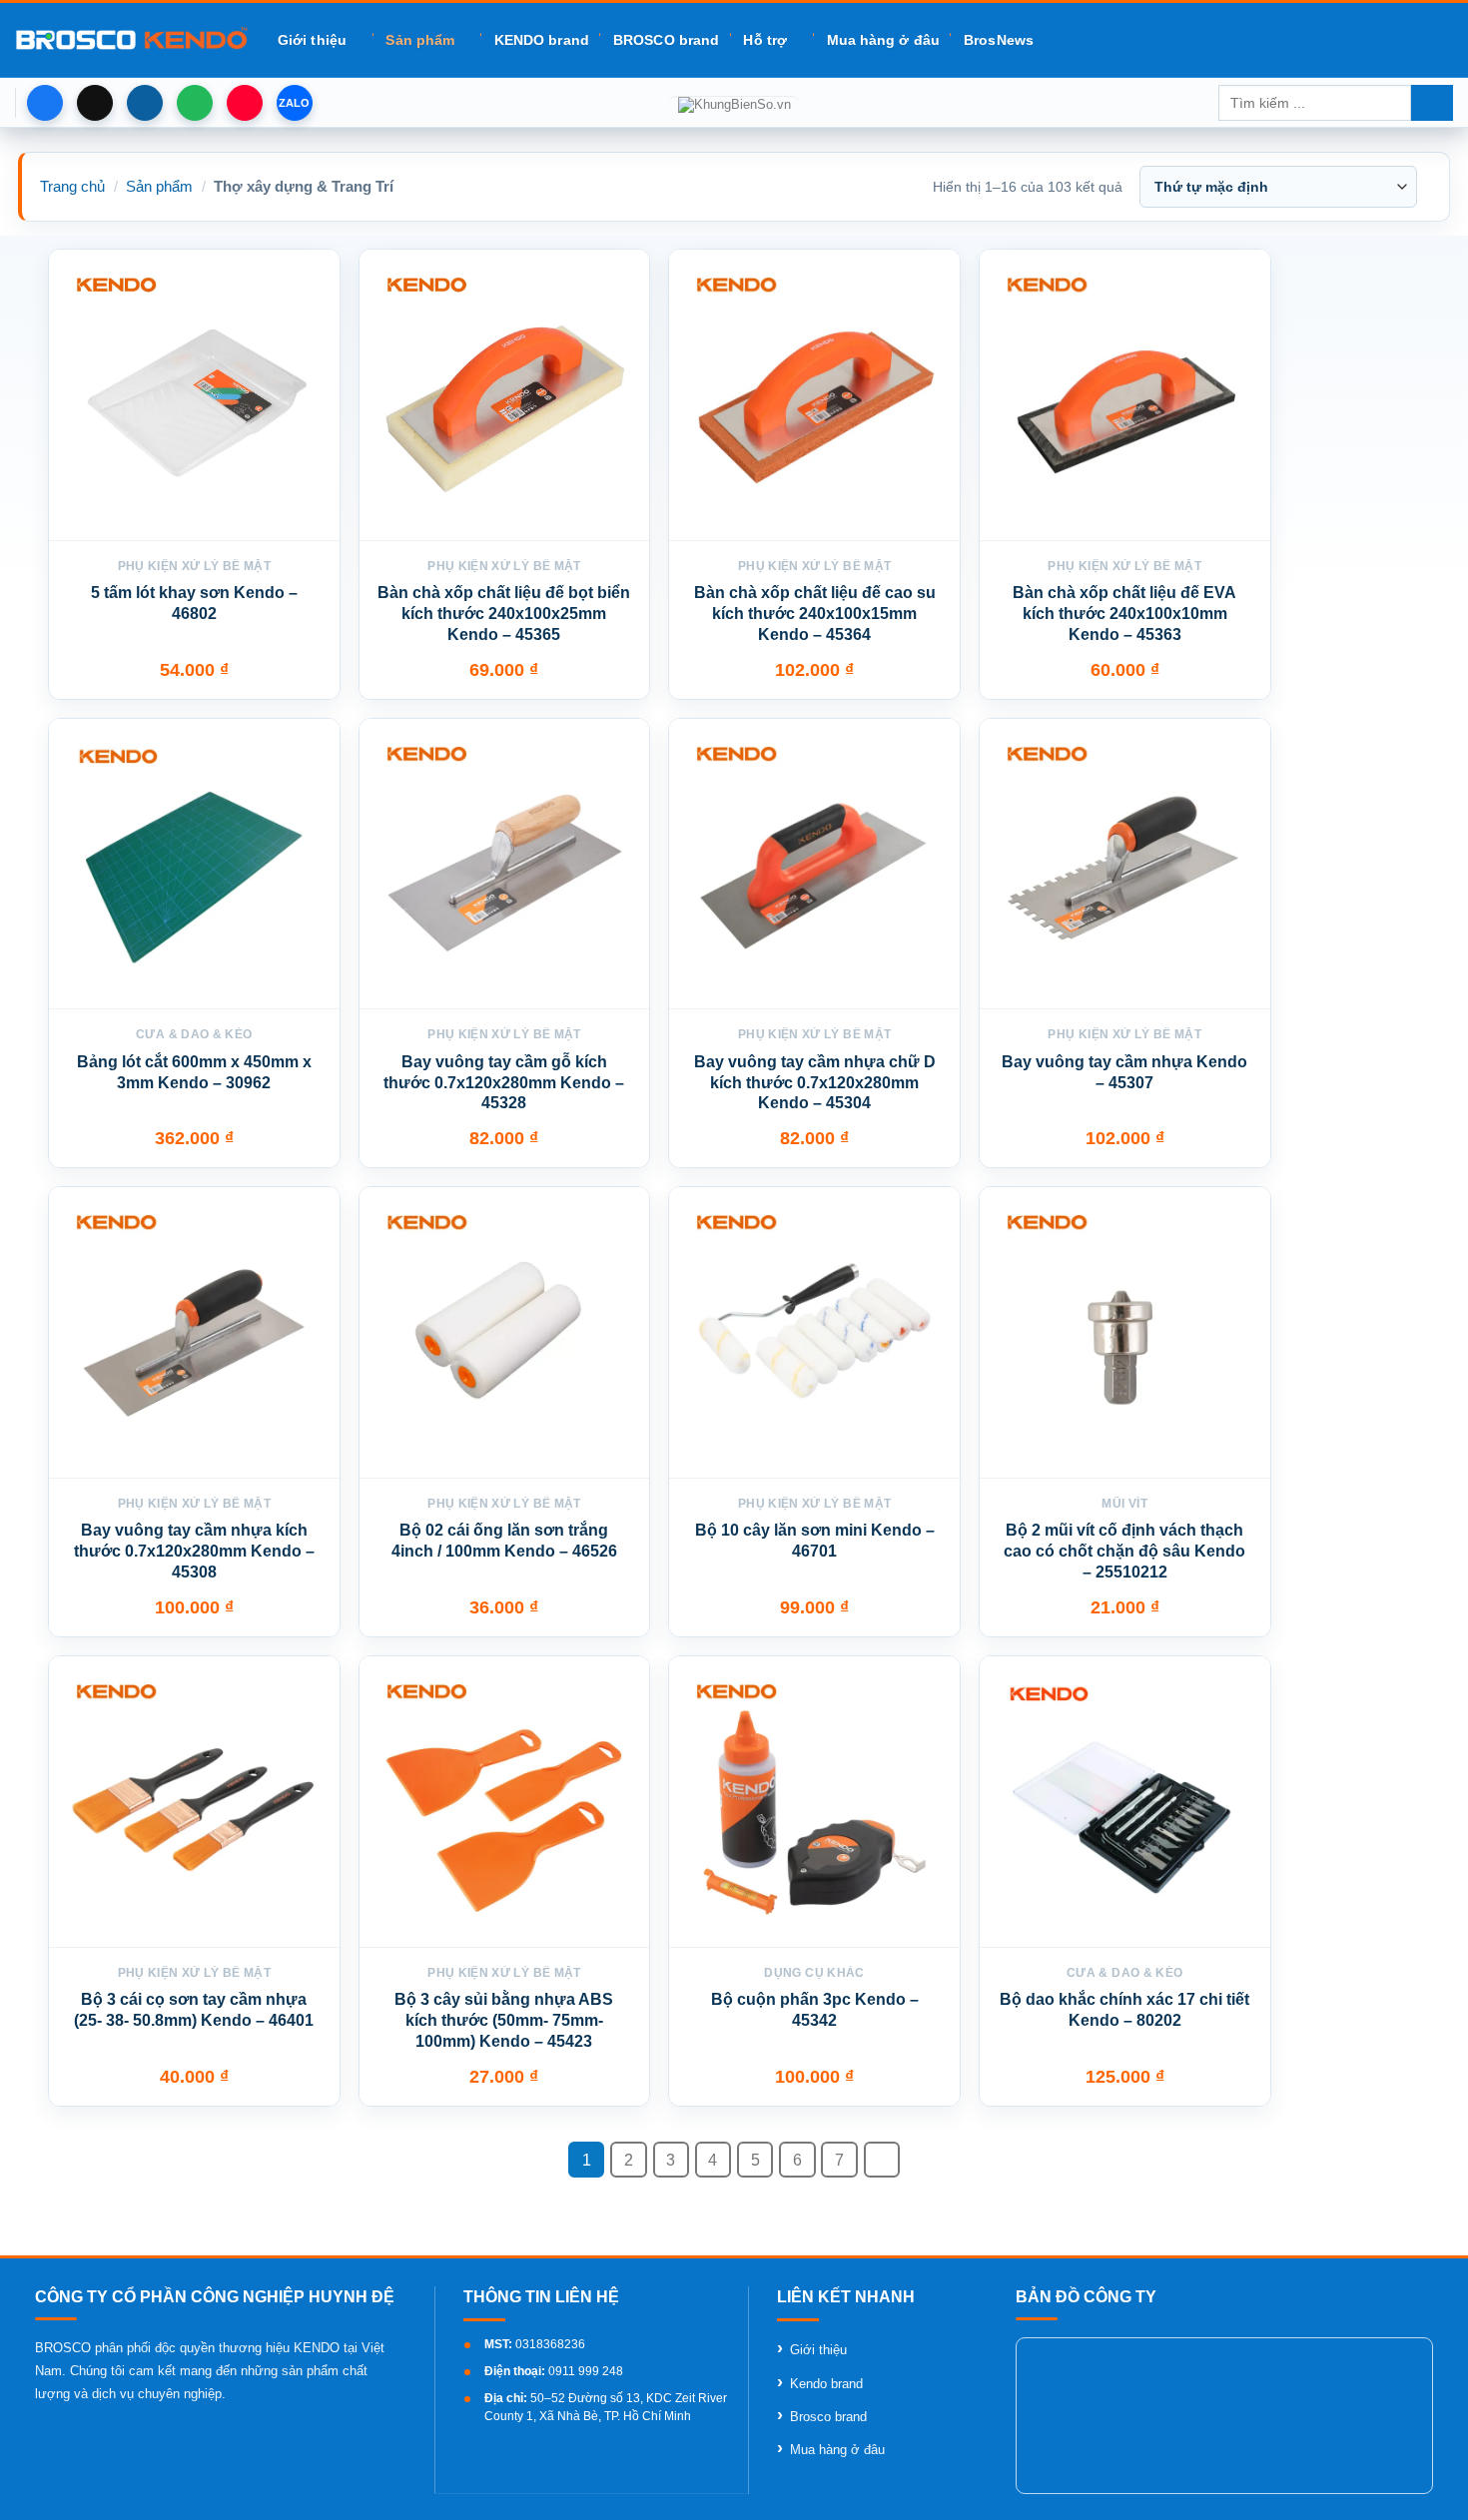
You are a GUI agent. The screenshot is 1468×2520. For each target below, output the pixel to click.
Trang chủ (72, 186)
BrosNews (999, 40)
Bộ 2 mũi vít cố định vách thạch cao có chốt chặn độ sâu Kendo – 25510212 (1124, 1551)
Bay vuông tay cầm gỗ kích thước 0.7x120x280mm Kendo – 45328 (504, 1083)
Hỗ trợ (765, 40)
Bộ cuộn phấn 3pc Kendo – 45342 (815, 2010)
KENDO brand (542, 40)
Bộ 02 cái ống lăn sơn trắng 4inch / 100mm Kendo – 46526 (504, 1541)
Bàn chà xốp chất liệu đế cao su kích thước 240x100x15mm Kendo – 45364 (815, 614)
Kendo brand (826, 2384)
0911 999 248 (586, 2371)
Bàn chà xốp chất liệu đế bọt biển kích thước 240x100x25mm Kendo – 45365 (504, 614)
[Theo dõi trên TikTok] (95, 103)
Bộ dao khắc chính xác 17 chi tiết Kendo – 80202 (1124, 2010)
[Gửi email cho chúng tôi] (145, 103)
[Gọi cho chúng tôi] (195, 103)
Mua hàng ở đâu (883, 40)
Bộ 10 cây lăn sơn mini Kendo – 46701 (815, 1541)
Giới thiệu (312, 40)
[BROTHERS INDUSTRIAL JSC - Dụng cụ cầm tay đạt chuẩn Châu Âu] (131, 40)
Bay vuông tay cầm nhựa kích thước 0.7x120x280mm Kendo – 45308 (194, 1551)
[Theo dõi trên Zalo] (295, 103)
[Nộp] (1432, 103)
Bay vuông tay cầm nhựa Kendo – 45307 (1124, 1072)
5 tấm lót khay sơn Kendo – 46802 (194, 603)
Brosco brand (828, 2417)
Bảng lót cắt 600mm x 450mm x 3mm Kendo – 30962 (194, 1072)
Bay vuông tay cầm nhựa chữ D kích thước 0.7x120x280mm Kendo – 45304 (815, 1083)
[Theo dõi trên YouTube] (245, 103)
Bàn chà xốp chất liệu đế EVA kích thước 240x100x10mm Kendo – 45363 (1124, 614)
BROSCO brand (666, 40)
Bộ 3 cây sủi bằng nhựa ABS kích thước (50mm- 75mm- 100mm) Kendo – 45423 (504, 2020)
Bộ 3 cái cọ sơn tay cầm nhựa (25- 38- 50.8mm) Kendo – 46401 (194, 2010)
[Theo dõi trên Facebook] (45, 103)
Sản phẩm (420, 40)
